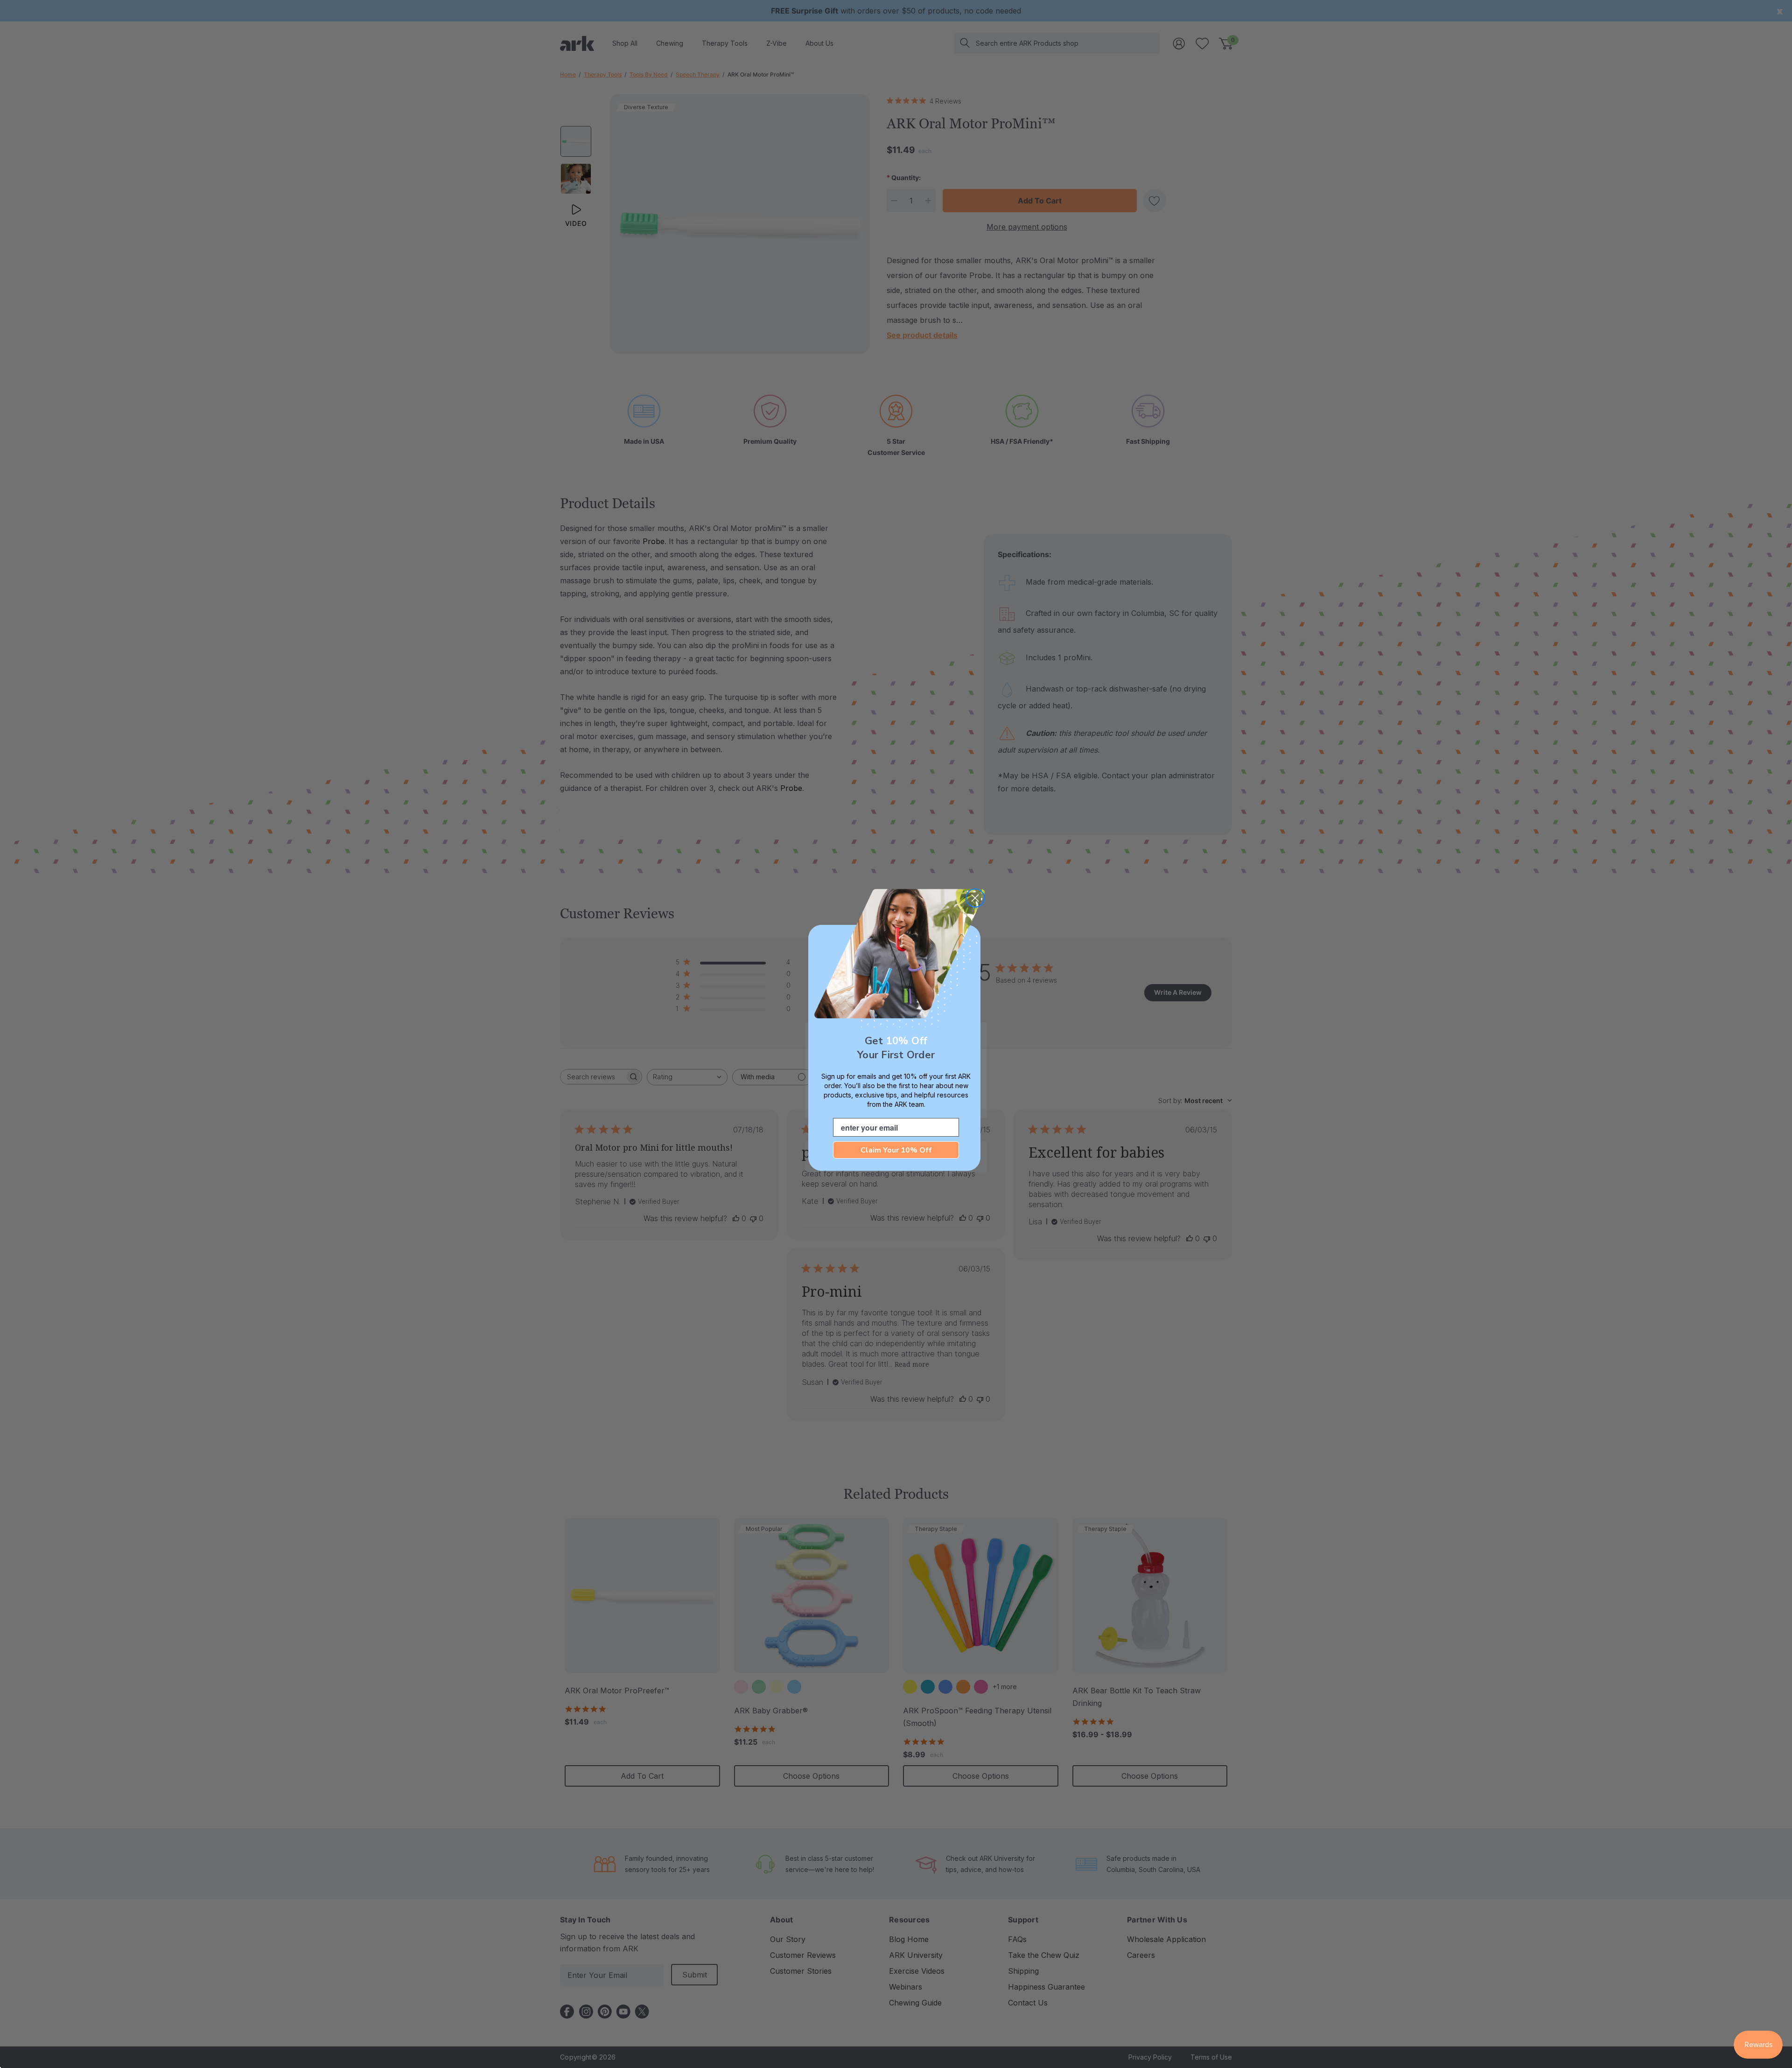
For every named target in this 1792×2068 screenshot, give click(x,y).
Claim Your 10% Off (896, 1150)
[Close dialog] (975, 898)
